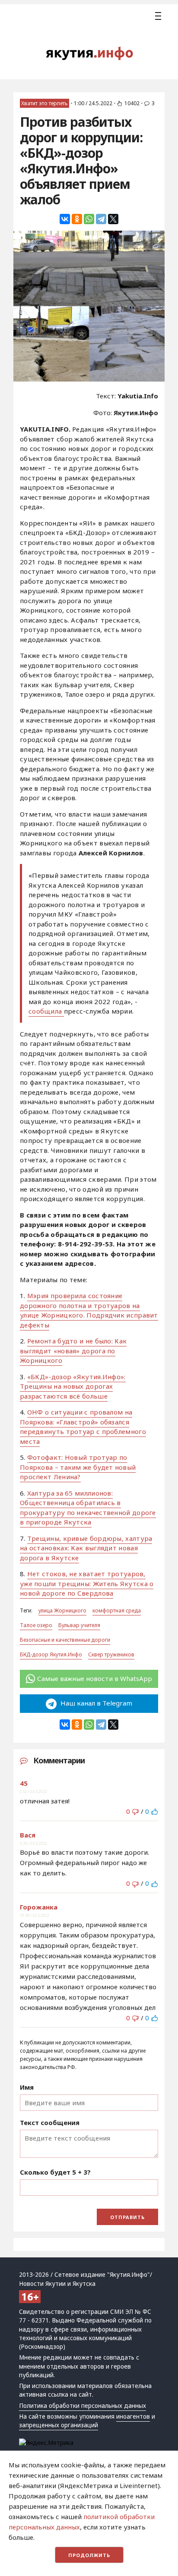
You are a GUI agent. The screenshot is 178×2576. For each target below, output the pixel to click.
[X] (113, 219)
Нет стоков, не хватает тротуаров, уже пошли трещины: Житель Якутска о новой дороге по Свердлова (87, 1583)
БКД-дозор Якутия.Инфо (51, 1654)
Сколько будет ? (55, 2172)
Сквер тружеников (111, 1654)
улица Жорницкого (62, 1610)
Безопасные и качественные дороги (65, 1640)
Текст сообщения (50, 2122)
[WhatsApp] (89, 219)
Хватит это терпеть (44, 103)
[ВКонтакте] (65, 219)
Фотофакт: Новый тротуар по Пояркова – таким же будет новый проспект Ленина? (78, 1467)
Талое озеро (36, 1625)
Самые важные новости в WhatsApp (95, 1678)
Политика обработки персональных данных (83, 2406)
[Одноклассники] (77, 219)
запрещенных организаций (59, 2425)
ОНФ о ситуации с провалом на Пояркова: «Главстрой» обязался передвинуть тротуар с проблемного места (83, 1427)
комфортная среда (117, 1610)
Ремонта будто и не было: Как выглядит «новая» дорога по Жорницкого (73, 1351)
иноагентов (133, 2416)
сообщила (46, 1011)
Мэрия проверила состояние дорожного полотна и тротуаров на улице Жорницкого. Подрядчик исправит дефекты (89, 1310)
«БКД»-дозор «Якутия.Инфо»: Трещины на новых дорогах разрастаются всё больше (73, 1386)
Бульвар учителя (79, 1625)
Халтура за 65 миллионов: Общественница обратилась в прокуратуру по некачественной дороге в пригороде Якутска (88, 1508)
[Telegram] (101, 219)
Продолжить (89, 2555)
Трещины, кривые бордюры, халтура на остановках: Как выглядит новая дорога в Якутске (86, 1548)
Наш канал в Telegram (95, 1703)
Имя (27, 2087)
